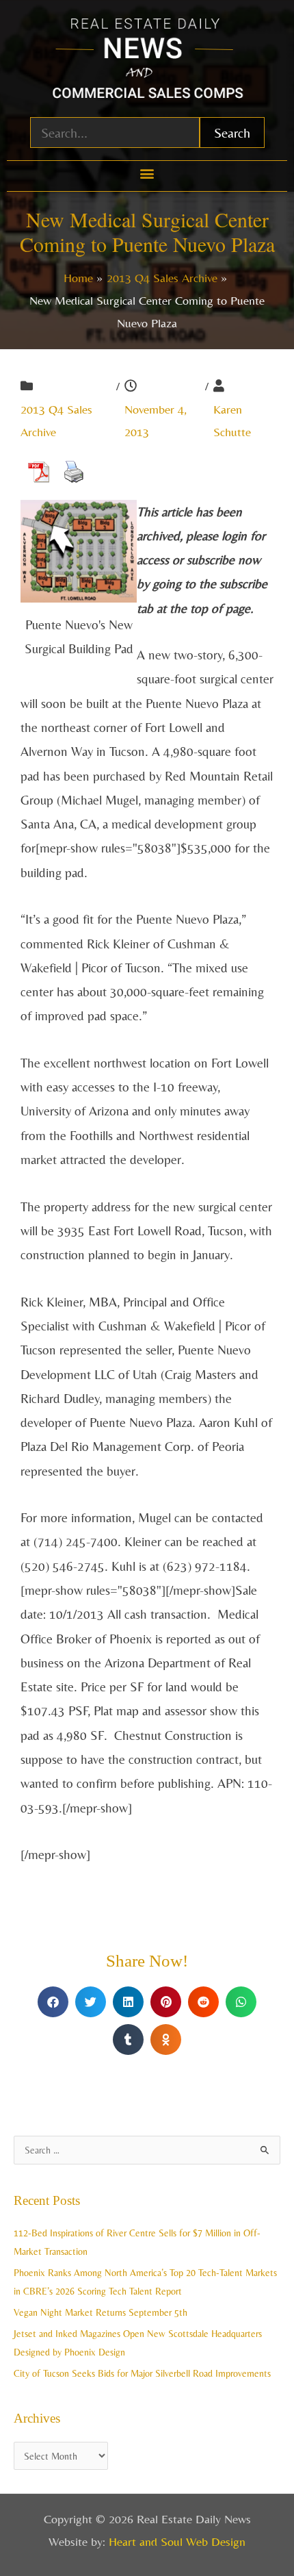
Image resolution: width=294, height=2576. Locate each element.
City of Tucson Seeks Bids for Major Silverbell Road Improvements (142, 2373)
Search (232, 132)
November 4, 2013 (156, 420)
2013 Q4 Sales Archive (56, 420)
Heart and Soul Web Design (177, 2541)
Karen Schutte (232, 420)
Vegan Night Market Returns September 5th (101, 2312)
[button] (147, 173)
